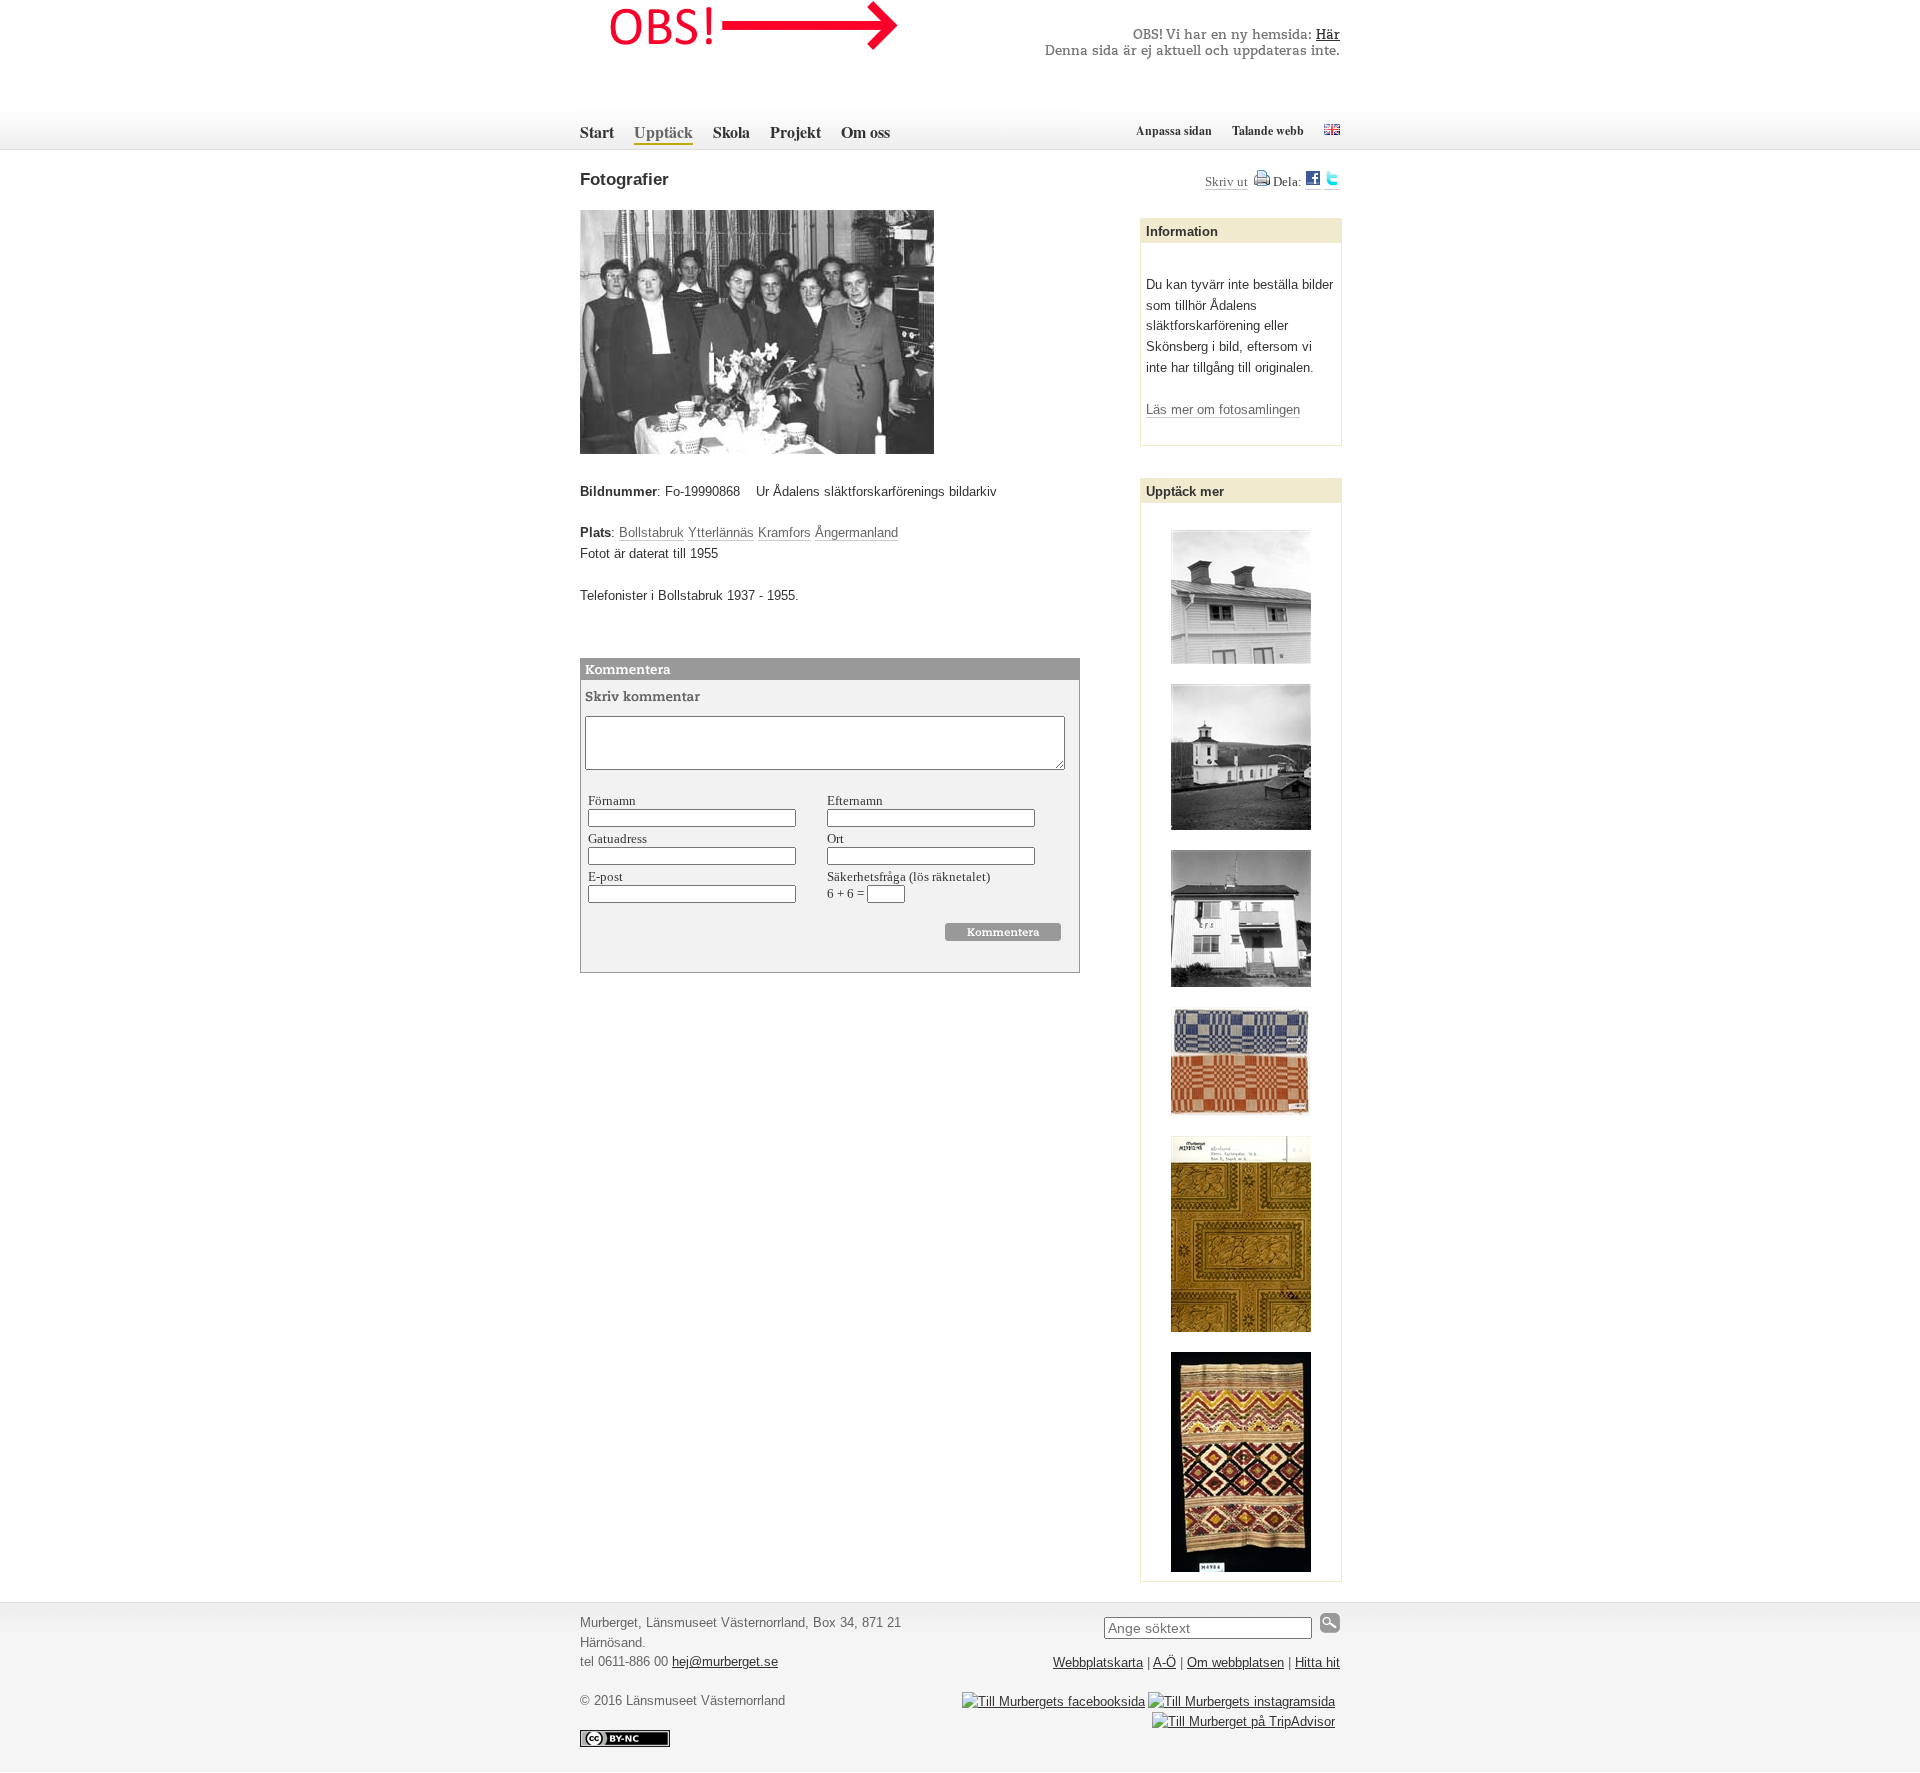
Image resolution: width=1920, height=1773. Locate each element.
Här (1328, 35)
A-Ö (1164, 1662)
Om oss (865, 131)
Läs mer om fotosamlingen (1223, 409)
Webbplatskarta (1098, 1662)
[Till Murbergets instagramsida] (1241, 1701)
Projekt (795, 131)
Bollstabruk (651, 532)
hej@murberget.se (725, 1661)
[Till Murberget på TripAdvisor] (1243, 1721)
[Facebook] (1313, 182)
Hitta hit (1317, 1662)
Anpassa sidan (1174, 130)
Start (597, 131)
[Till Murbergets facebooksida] (1053, 1701)
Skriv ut (1226, 181)
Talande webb (1268, 130)
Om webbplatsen (1235, 1662)
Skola (731, 131)
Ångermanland (856, 532)
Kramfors (784, 532)
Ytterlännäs (721, 532)
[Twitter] (1332, 182)
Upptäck (663, 131)
